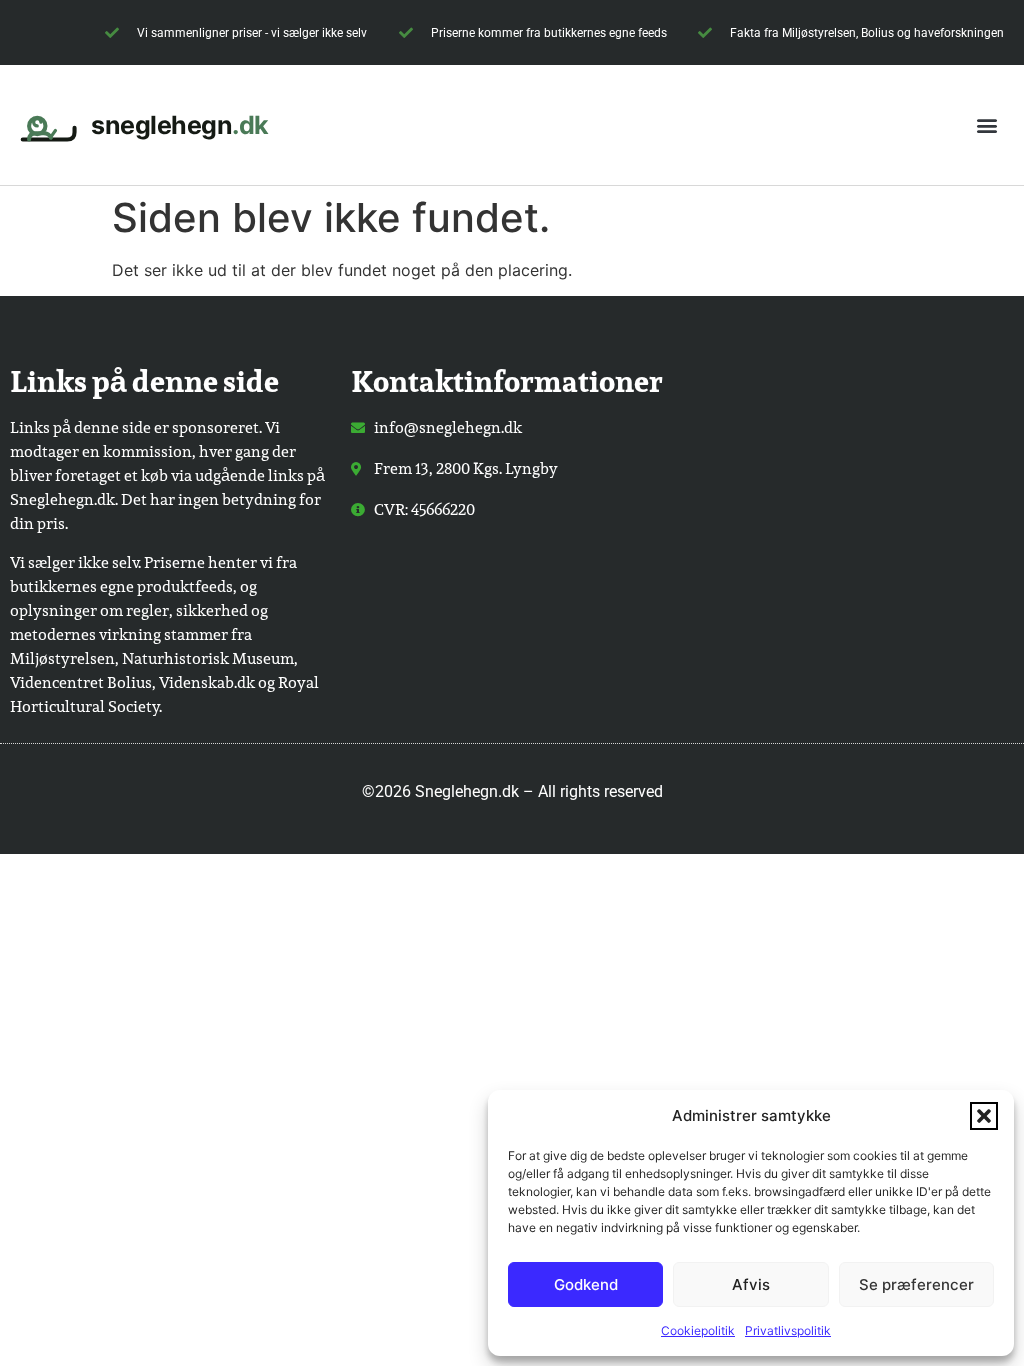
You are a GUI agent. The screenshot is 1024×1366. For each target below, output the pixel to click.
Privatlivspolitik (788, 1330)
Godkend (586, 1284)
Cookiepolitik (698, 1330)
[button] (984, 1116)
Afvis (751, 1284)
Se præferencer (916, 1284)
